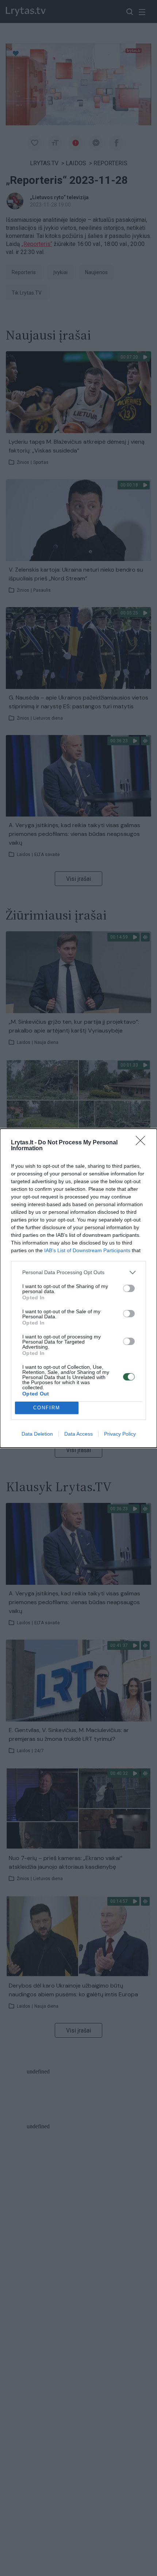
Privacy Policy (120, 1434)
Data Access (78, 1434)
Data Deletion (37, 1434)
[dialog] (78, 1288)
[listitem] (78, 1272)
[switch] (129, 1288)
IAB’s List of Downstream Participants (87, 1250)
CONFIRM (47, 1408)
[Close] (143, 1143)
